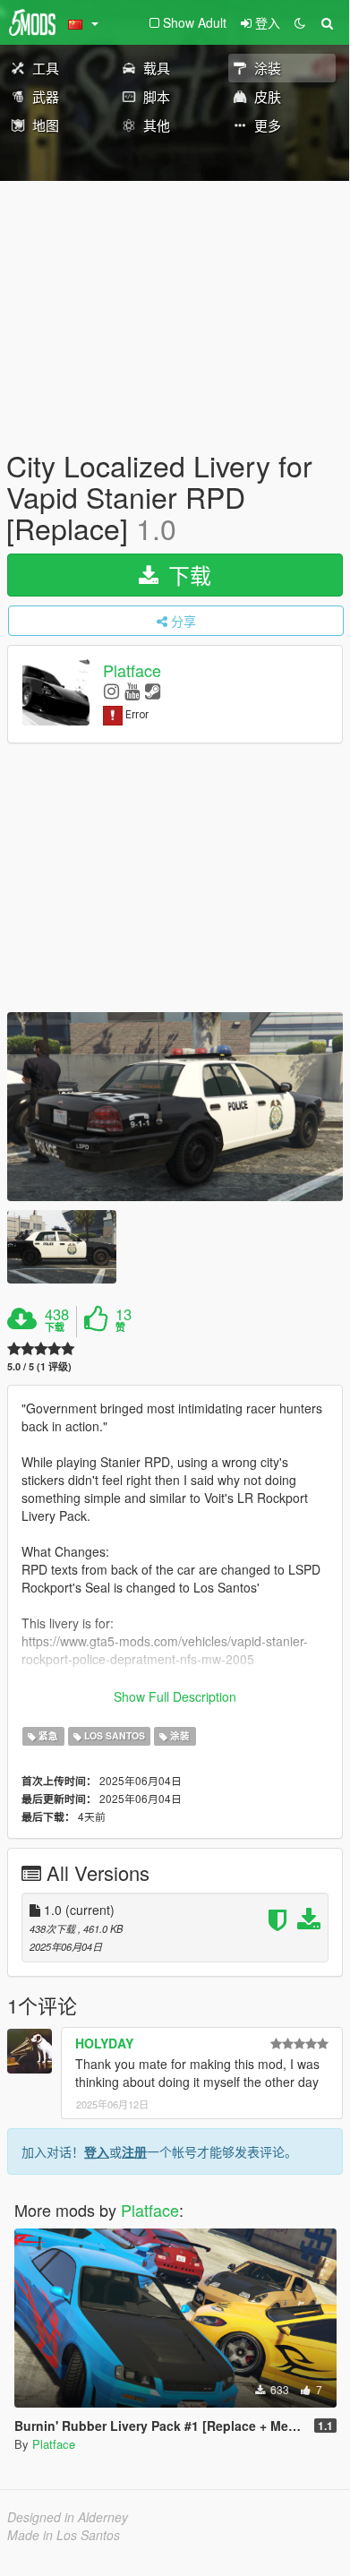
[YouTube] (132, 690)
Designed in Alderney (68, 2517)
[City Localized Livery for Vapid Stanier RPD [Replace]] (175, 1107)
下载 (187, 575)
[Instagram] (111, 690)
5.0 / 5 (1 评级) (39, 1366)
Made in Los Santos (64, 2535)
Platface (132, 670)
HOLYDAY (104, 2043)
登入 (97, 2151)
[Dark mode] (300, 22)
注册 (134, 2151)
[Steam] (153, 690)
